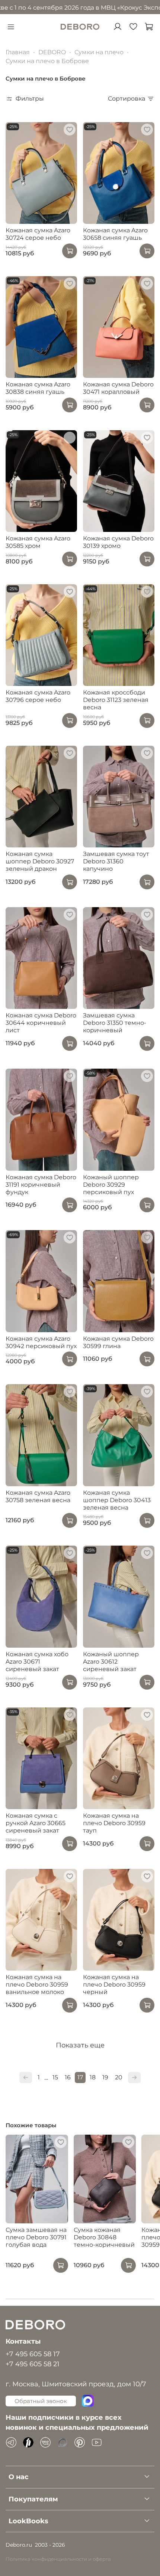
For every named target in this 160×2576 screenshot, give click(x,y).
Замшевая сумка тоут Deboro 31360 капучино (116, 861)
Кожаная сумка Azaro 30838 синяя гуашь (38, 388)
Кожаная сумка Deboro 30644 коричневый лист (41, 1023)
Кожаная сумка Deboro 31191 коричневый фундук (41, 1185)
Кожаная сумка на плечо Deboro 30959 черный (114, 1985)
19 (105, 2077)
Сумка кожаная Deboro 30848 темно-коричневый (104, 2238)
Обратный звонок (41, 2401)
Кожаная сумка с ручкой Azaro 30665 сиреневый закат (36, 1823)
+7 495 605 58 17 (33, 2354)
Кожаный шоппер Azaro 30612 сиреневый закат (111, 1662)
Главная (18, 52)
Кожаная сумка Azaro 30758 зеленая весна (38, 1496)
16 (68, 2077)
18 (93, 2077)
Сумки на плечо (99, 52)
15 (55, 2077)
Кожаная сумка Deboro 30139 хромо (118, 542)
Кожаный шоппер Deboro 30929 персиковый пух (111, 1185)
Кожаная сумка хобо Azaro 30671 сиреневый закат (37, 1662)
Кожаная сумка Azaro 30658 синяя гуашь (115, 234)
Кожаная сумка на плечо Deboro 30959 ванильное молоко (37, 1985)
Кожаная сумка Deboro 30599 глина (118, 1342)
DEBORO (52, 52)
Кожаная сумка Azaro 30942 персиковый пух (41, 1342)
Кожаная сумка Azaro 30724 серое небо (38, 234)
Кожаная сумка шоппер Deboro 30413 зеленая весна (117, 1500)
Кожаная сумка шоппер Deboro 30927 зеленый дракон (40, 861)
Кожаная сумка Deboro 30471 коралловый (118, 388)
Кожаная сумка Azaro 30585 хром (38, 542)
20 (119, 2077)
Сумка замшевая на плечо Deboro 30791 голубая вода (36, 2238)
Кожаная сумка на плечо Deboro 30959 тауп (114, 1823)
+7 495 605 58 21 (33, 2364)
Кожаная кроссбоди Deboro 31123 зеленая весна (116, 700)
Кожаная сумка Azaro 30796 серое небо (38, 696)
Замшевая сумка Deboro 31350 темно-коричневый (115, 1023)
